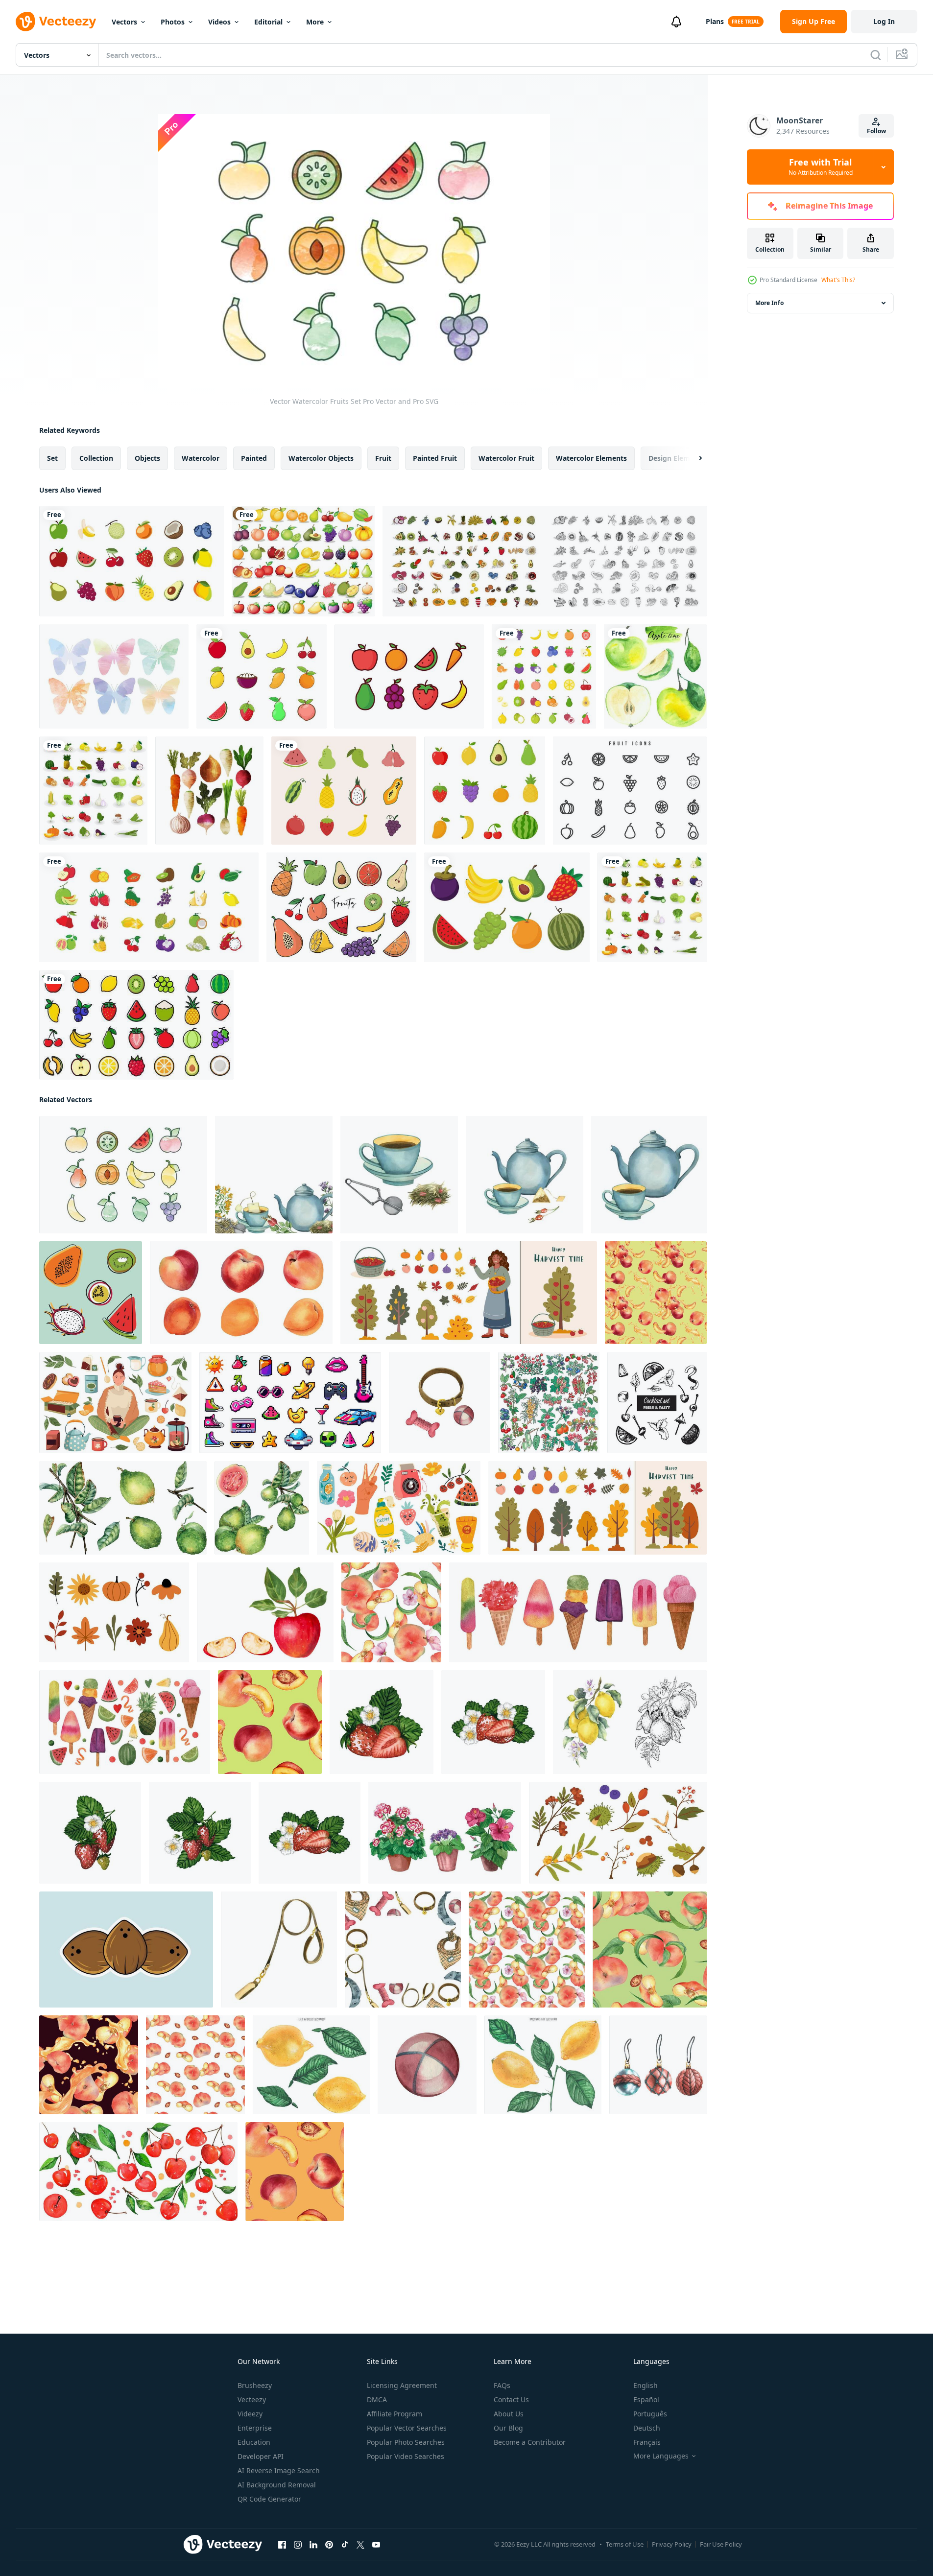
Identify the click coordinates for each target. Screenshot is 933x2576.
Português (650, 2414)
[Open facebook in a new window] (282, 2545)
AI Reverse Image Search (279, 2470)
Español (646, 2399)
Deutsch (647, 2428)
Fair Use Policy (721, 2544)
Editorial (268, 22)
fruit (383, 458)
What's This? (838, 280)
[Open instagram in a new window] (298, 2545)
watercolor (201, 458)
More (315, 22)
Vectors (124, 22)
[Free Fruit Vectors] (630, 791)
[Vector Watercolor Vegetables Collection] (209, 791)
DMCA (377, 2399)
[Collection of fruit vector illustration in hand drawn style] (344, 791)
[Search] (876, 55)
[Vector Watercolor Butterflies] (114, 676)
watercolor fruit (506, 458)
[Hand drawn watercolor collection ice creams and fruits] (125, 1722)
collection (96, 458)
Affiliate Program (395, 2414)
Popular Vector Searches (407, 2428)
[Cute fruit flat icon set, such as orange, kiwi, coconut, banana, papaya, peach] (544, 676)
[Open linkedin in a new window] (313, 2545)
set (52, 458)
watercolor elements (591, 458)
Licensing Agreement (402, 2385)
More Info (769, 303)
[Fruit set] (303, 561)
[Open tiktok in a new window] (345, 2545)
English (646, 2385)
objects (147, 458)
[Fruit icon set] (136, 1025)
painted (254, 458)
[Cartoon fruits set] (507, 907)
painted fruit (435, 458)
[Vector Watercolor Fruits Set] (123, 1175)
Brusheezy (255, 2385)
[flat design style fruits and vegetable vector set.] (652, 907)
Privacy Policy (672, 2544)
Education (254, 2442)
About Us (509, 2414)
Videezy (250, 2414)
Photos (173, 22)
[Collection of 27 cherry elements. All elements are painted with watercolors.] (138, 2172)
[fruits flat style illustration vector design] (149, 907)
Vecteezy (252, 2399)
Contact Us (511, 2399)
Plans (715, 21)
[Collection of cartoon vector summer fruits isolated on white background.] (485, 791)
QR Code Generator (269, 2499)
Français (647, 2442)
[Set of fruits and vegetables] (93, 791)
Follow (876, 131)
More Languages (661, 2456)
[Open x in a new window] (360, 2545)
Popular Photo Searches (406, 2442)
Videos (219, 22)
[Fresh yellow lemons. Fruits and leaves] (543, 2065)
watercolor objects (321, 458)
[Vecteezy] (56, 22)
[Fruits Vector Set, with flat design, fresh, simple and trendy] (262, 676)
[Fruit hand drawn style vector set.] (545, 561)
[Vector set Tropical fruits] (91, 1293)
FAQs (502, 2385)
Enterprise (255, 2428)
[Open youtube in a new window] (376, 2545)
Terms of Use (625, 2544)
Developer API (261, 2456)
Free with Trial (821, 167)
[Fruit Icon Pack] (409, 676)
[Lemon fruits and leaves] (311, 2065)
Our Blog (508, 2428)
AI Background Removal (277, 2485)
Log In (884, 21)
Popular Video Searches (406, 2456)
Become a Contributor (530, 2442)
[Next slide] (692, 458)
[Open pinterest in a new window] (329, 2545)
